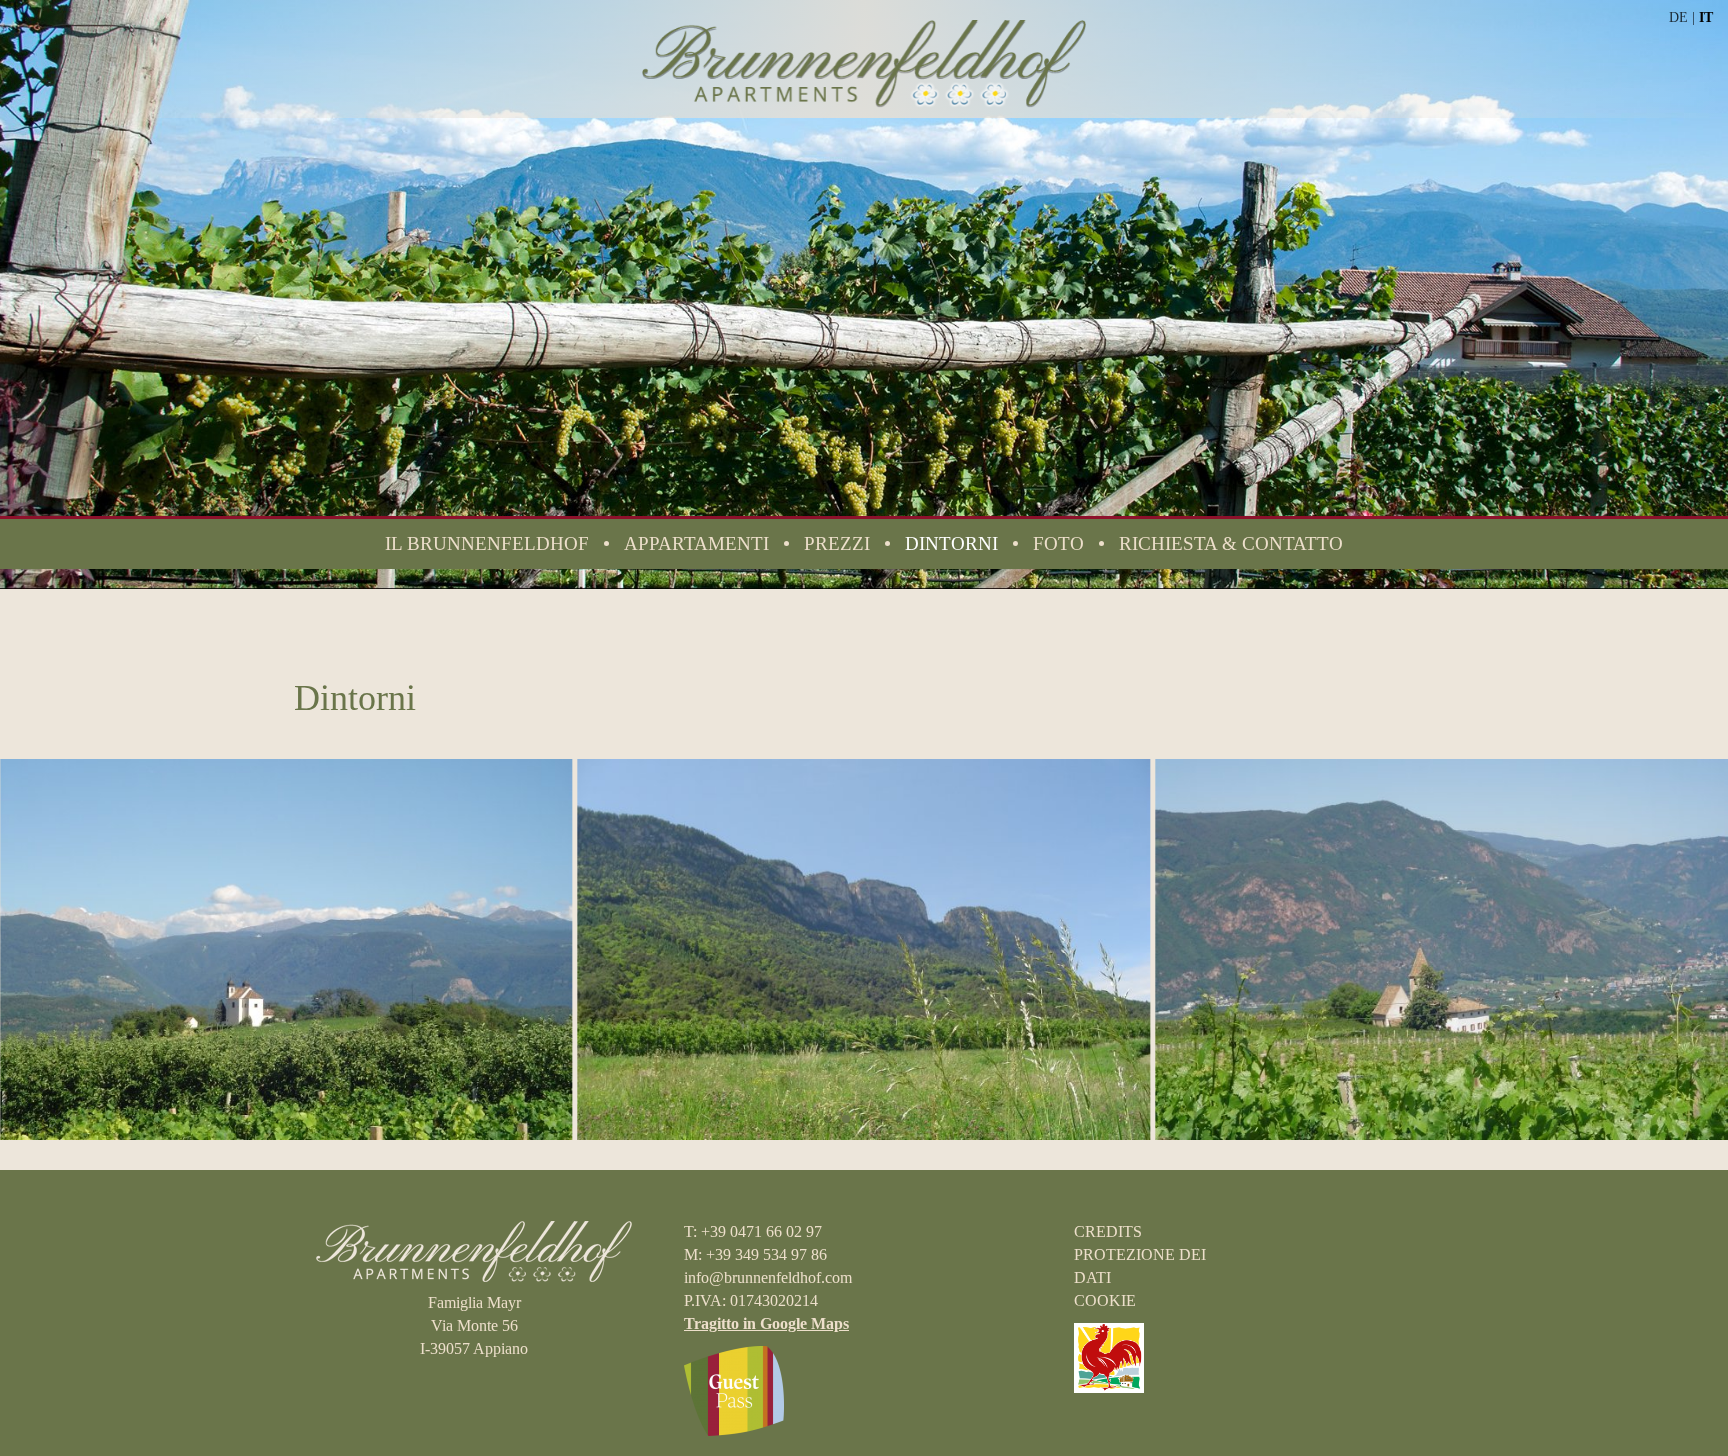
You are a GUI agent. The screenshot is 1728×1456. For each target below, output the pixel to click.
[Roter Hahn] (1109, 1355)
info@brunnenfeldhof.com (768, 1277)
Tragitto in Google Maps (766, 1323)
